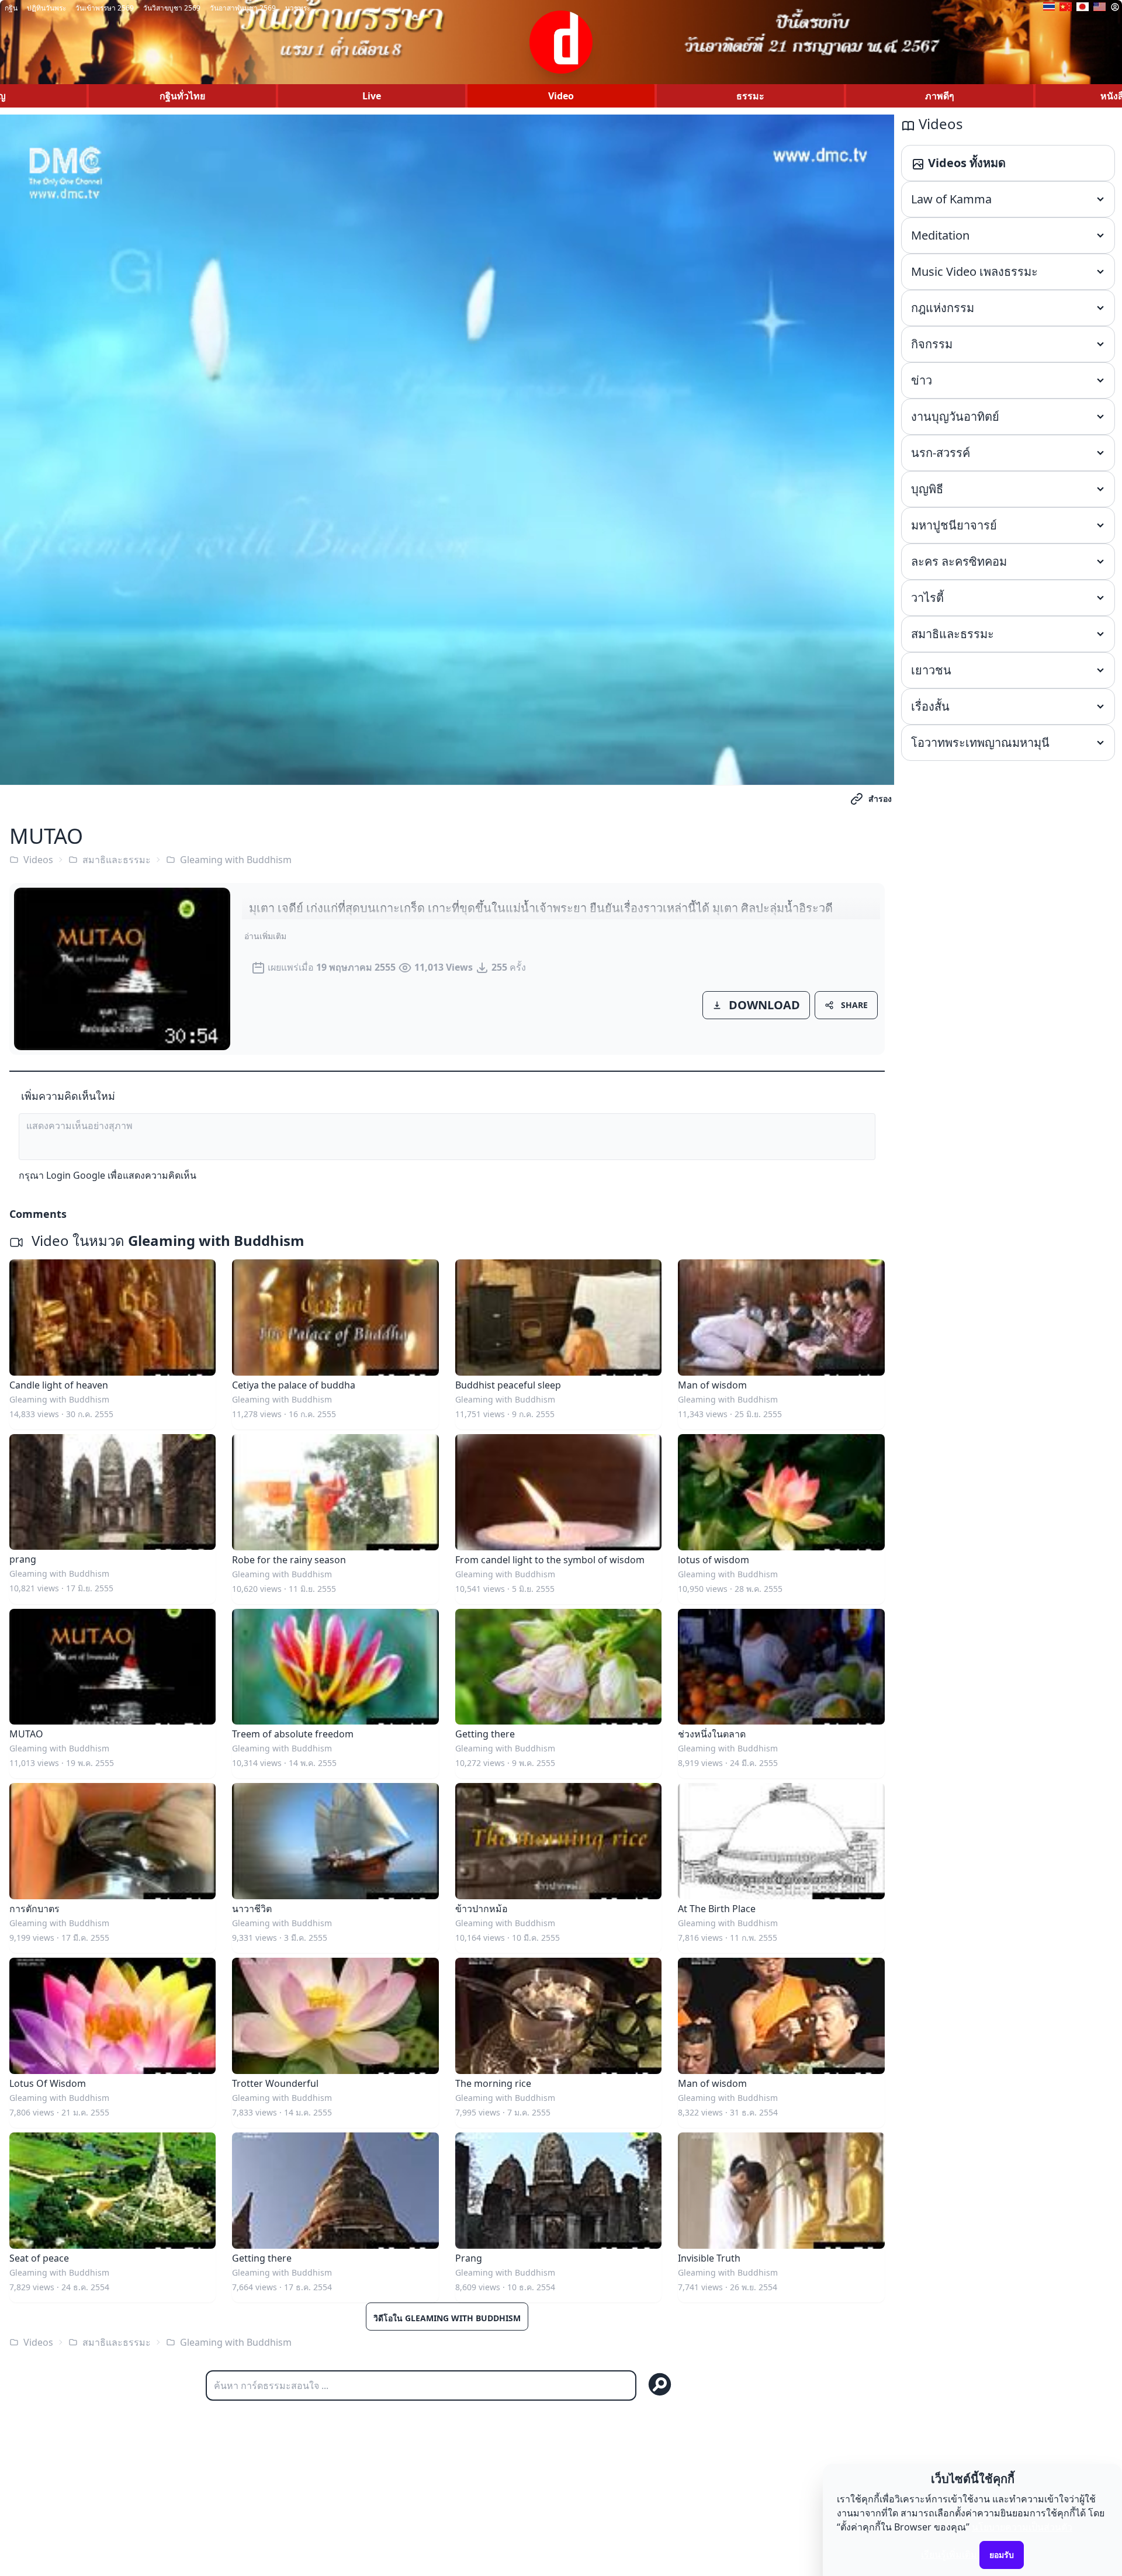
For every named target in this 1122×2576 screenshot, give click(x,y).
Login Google (76, 1175)
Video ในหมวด (166, 1240)
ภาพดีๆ (940, 96)
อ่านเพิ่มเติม (265, 936)
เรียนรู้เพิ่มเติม (949, 2554)
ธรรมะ (750, 96)
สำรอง (880, 799)
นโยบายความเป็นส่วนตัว (1022, 2527)
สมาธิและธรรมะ (117, 860)
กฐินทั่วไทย (182, 96)
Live (372, 96)
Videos (38, 860)
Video (561, 96)
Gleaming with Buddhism (236, 860)
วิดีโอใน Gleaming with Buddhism (447, 2318)
